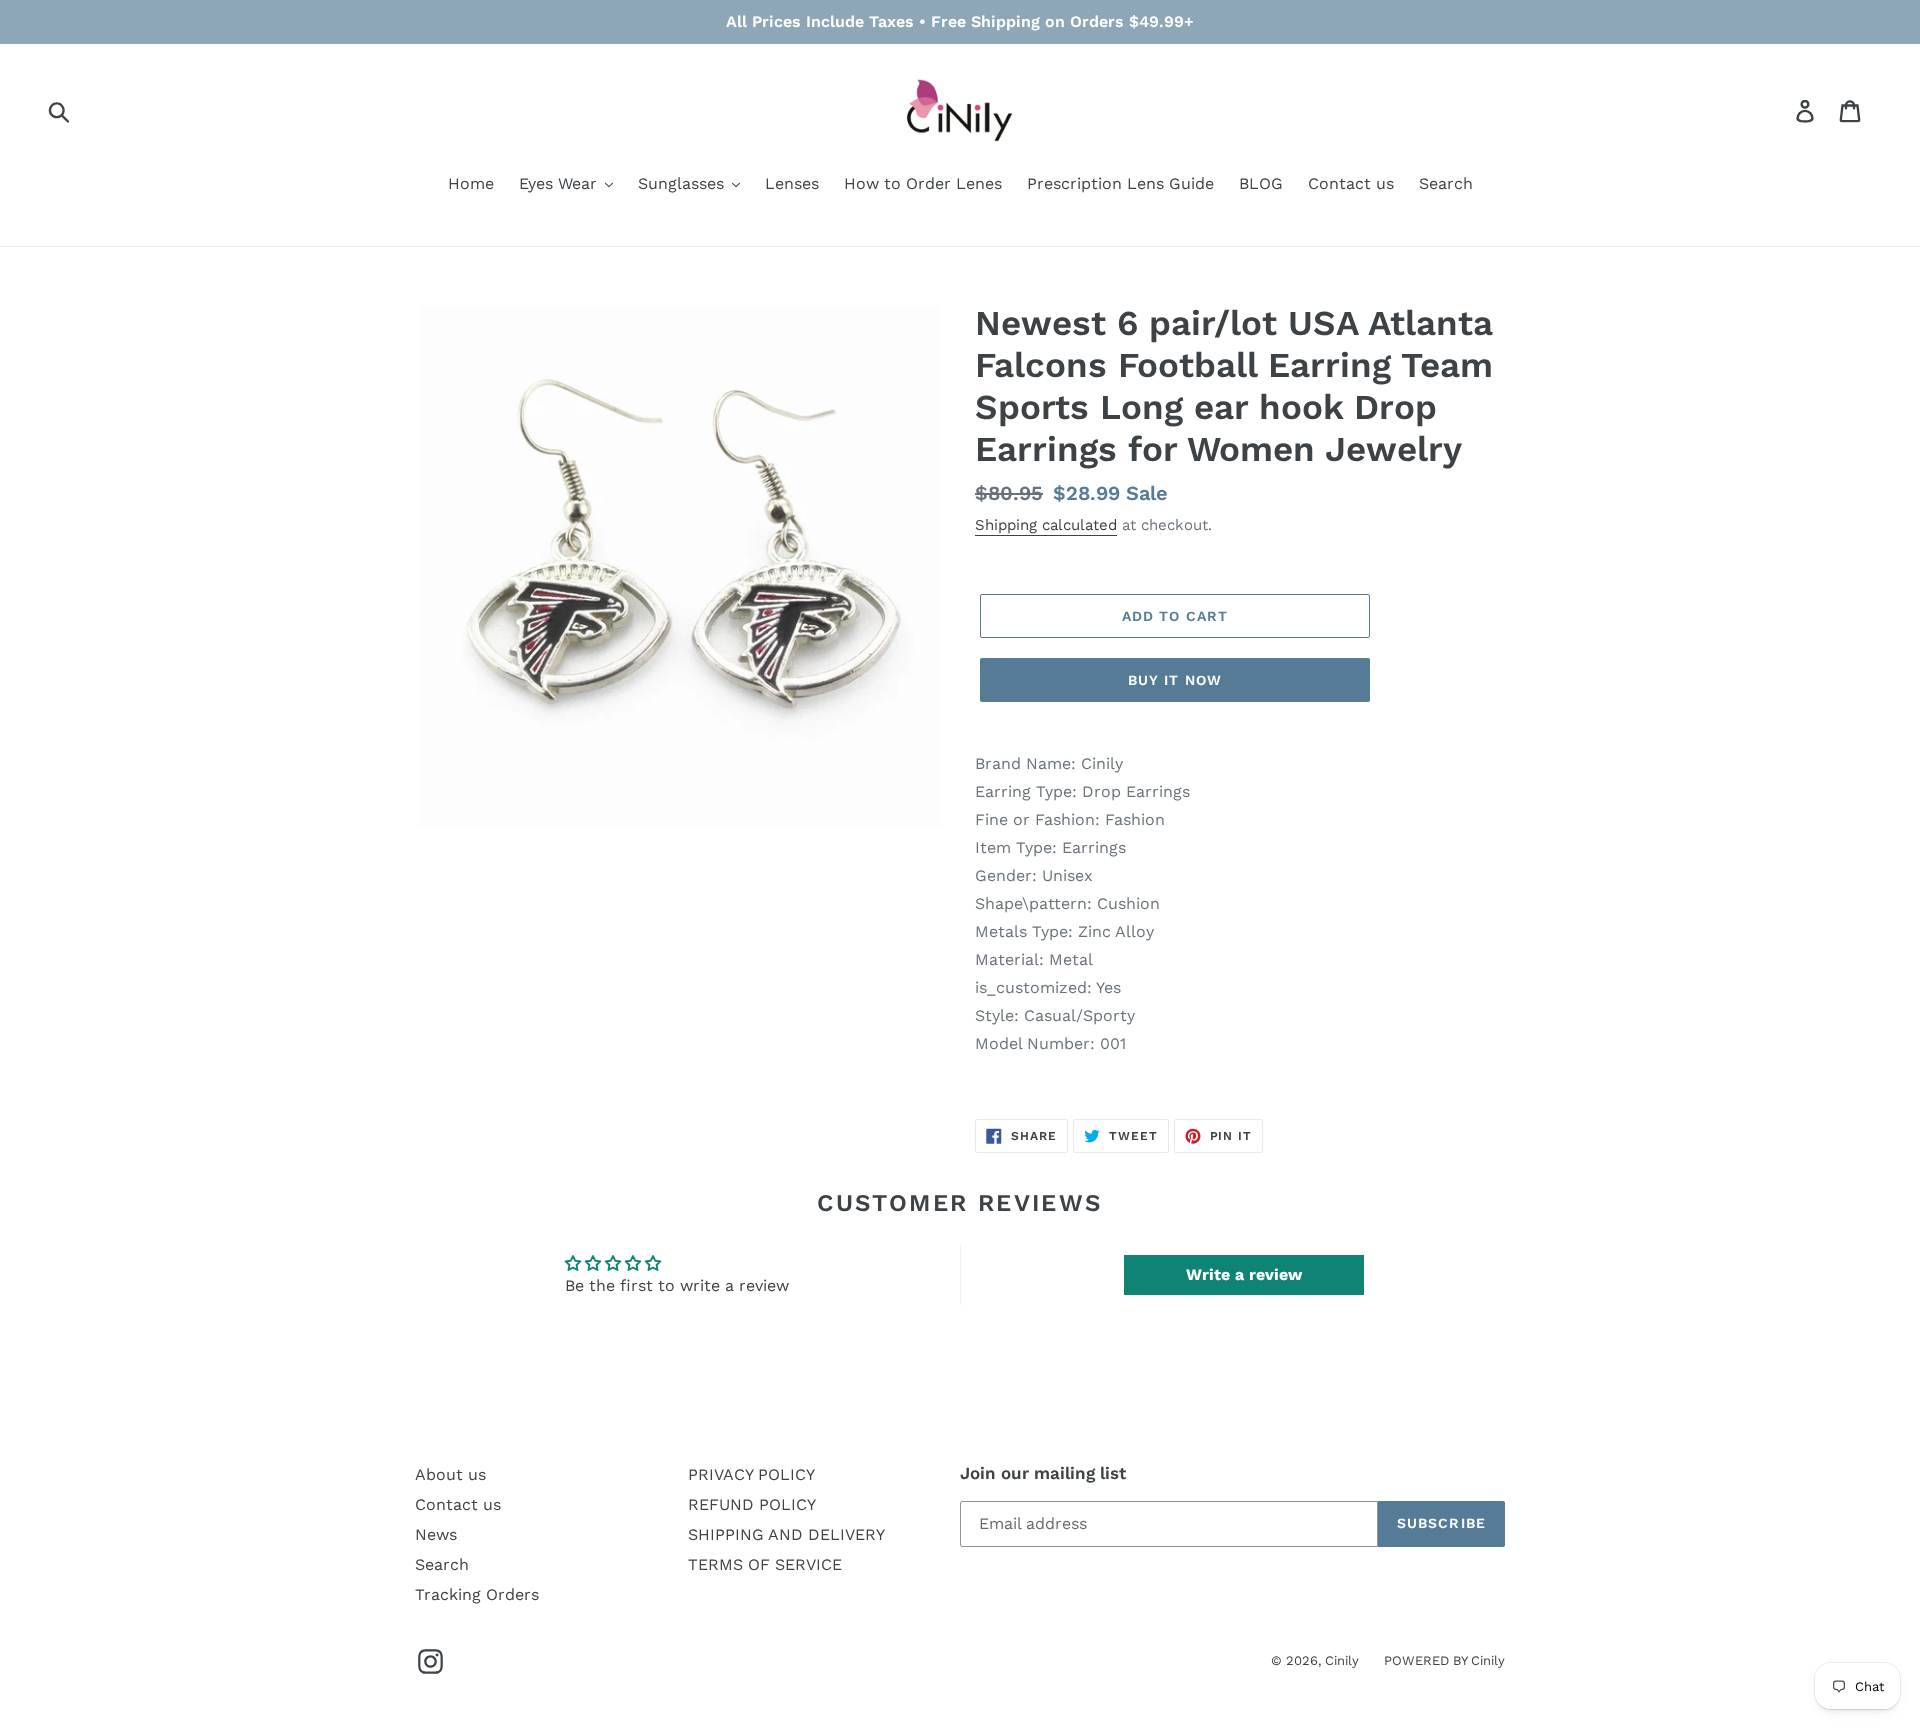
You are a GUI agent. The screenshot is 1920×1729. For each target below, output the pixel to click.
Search (442, 1564)
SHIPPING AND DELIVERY (786, 1534)
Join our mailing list (1043, 1473)
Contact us (458, 1504)
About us (450, 1474)
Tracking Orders (477, 1594)
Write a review (1244, 1274)
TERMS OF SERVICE (765, 1564)
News (436, 1534)
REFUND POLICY (752, 1504)
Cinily (1342, 1660)
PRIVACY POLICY (751, 1474)
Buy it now (1175, 680)
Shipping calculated (1046, 525)
